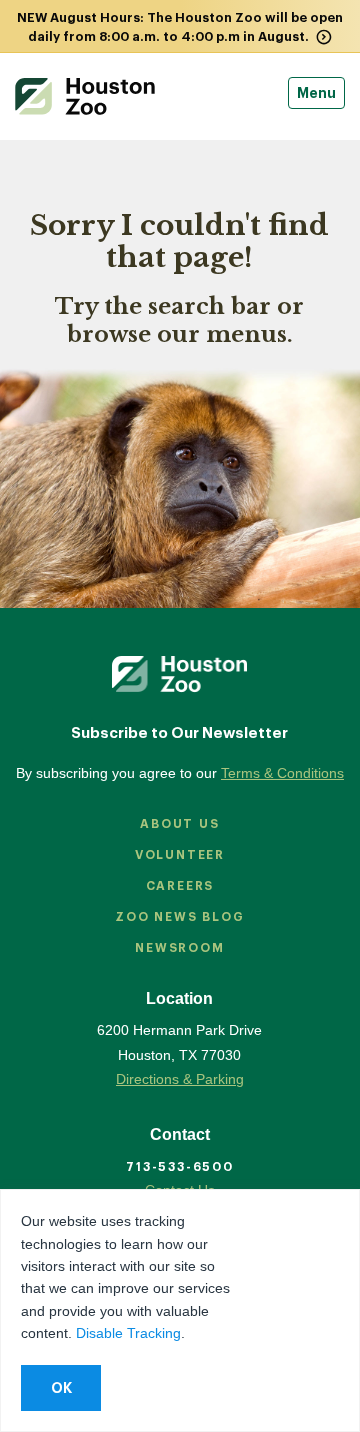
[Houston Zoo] (85, 96)
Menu (316, 93)
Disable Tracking (128, 1333)
